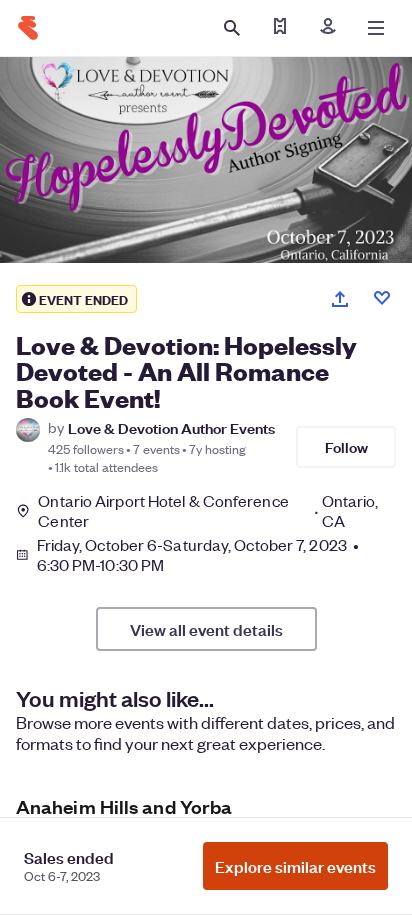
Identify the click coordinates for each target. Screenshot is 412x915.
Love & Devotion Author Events (171, 427)
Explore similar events (295, 866)
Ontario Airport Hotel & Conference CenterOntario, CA (208, 511)
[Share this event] (340, 299)
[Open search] (232, 28)
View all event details (206, 629)
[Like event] (382, 298)
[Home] (28, 28)
